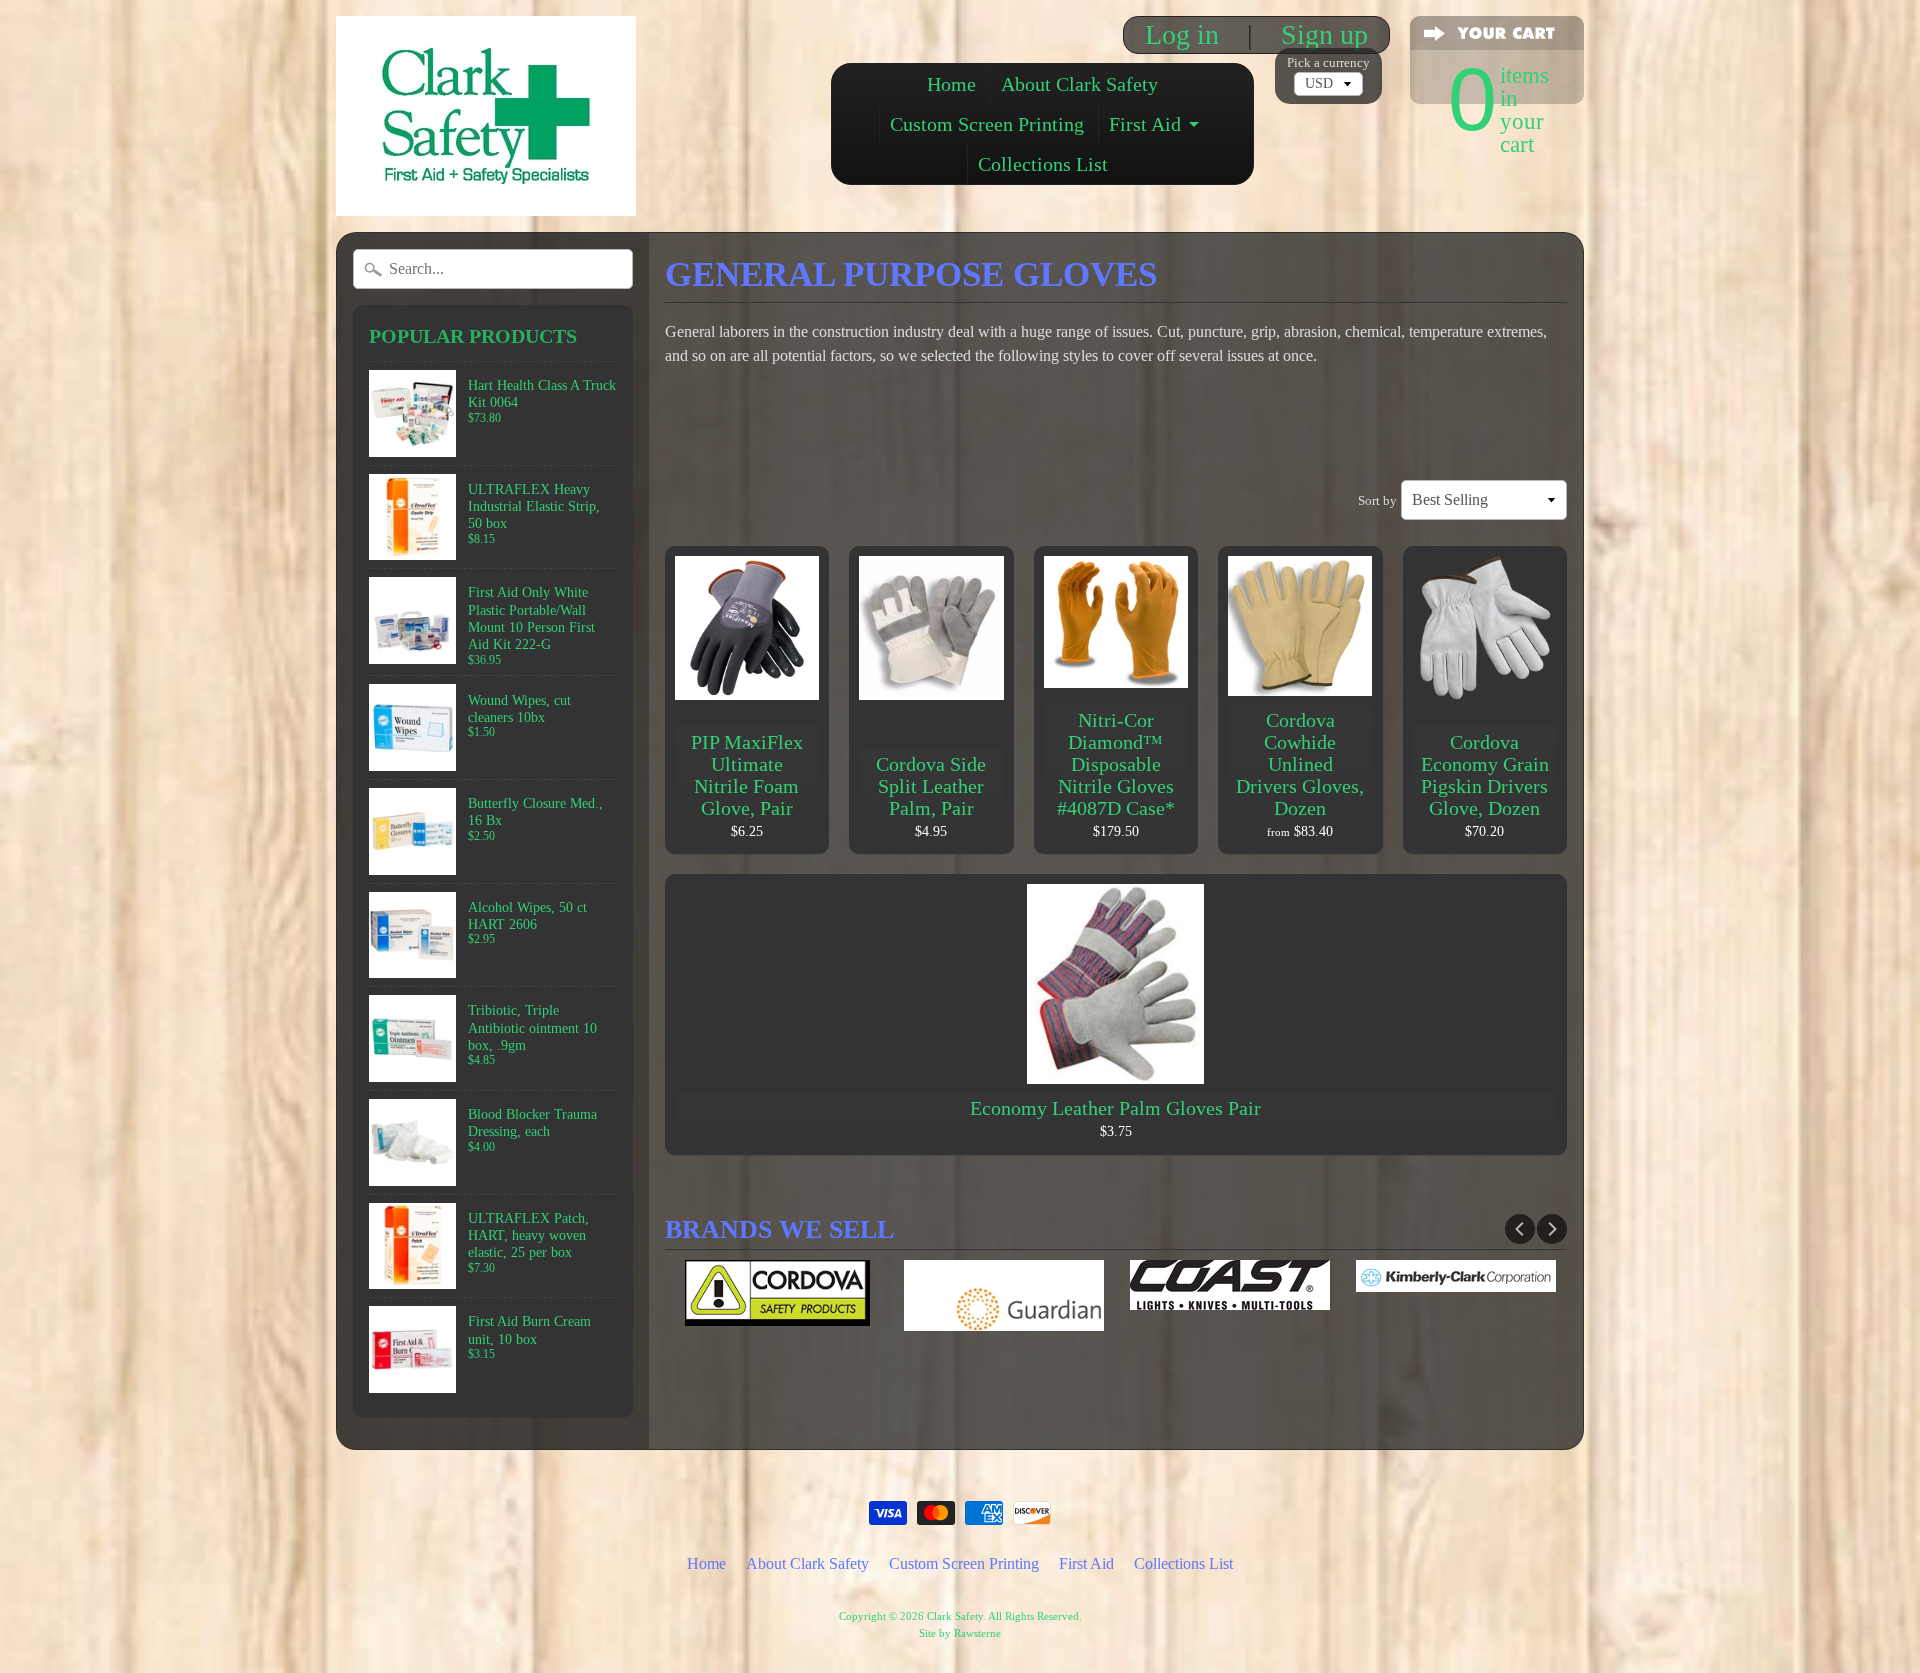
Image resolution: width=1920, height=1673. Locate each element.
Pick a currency (1328, 63)
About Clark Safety (1079, 84)
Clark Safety (955, 1616)
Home (951, 84)
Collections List (1043, 164)
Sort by (1377, 501)
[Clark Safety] (486, 188)
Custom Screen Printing (987, 124)
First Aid (1145, 124)
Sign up (1324, 35)
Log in (1182, 35)
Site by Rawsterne (960, 1633)
